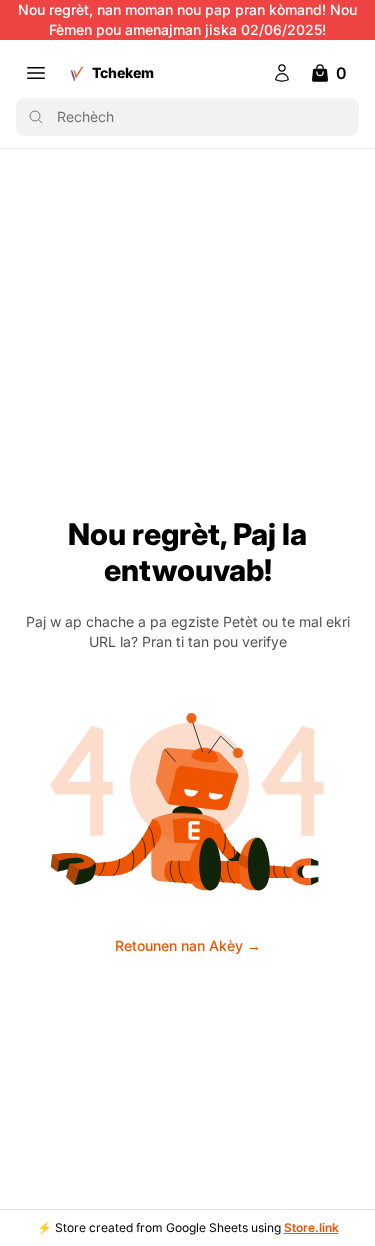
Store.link (311, 1227)
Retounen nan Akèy (188, 945)
